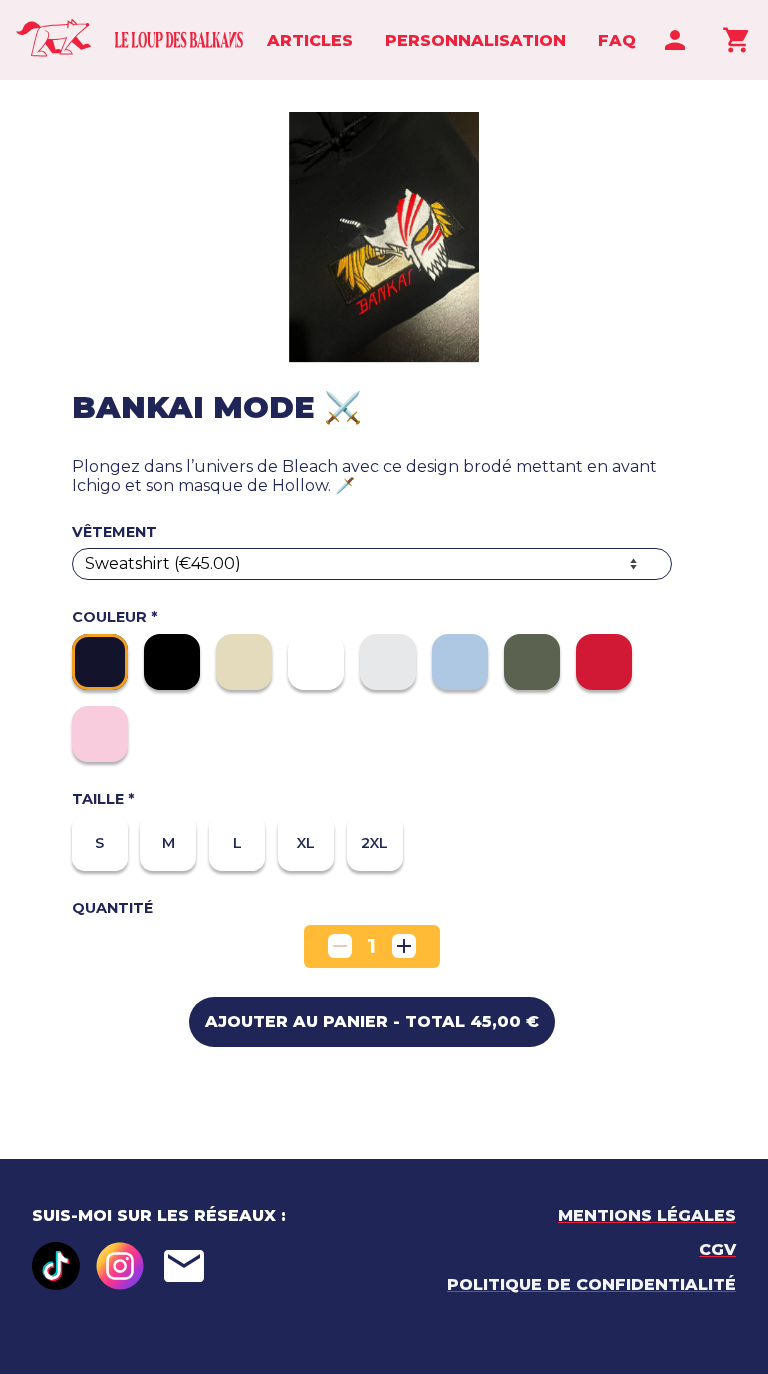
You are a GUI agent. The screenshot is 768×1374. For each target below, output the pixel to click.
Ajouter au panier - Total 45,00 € (372, 1021)
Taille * (103, 799)
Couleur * (114, 617)
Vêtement (114, 532)
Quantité (112, 908)
